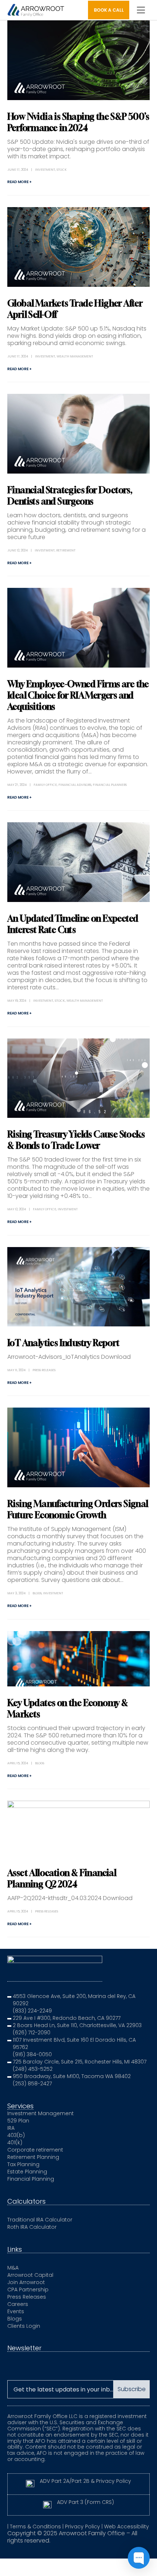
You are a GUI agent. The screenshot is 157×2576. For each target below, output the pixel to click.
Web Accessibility (127, 2526)
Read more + (20, 182)
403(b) (16, 2135)
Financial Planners (110, 785)
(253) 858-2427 (32, 2084)
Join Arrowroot (26, 2282)
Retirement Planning (33, 2157)
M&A (13, 2268)
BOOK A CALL (109, 10)
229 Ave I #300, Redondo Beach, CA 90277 (67, 2018)
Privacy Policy (83, 2526)
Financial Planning (31, 2179)
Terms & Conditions (35, 2526)
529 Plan (18, 2121)
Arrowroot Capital (30, 2275)
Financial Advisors (75, 785)
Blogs (37, 1593)
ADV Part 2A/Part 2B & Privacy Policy (85, 2481)
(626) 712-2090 (32, 2033)
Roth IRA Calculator (32, 2227)
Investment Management (41, 2113)
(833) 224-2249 (32, 2011)
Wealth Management (75, 356)
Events (16, 2311)
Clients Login (24, 2326)
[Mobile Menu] (141, 10)
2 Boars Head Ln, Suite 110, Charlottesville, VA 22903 (77, 2025)
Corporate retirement (35, 2150)
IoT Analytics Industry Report (64, 1343)
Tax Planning (23, 2164)
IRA (11, 2128)
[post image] (78, 60)
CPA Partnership (28, 2290)
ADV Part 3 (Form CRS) (85, 2502)
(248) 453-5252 (33, 2069)
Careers (18, 2304)
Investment (45, 170)
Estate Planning (27, 2172)
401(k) (15, 2142)
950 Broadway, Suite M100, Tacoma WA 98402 (72, 2076)
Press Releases (44, 1370)
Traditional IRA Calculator (40, 2220)
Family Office (45, 785)
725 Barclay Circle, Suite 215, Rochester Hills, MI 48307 (80, 2062)
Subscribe (132, 2389)
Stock (62, 170)
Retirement (66, 550)
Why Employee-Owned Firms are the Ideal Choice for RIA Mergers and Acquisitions (78, 695)
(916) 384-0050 (32, 2054)
